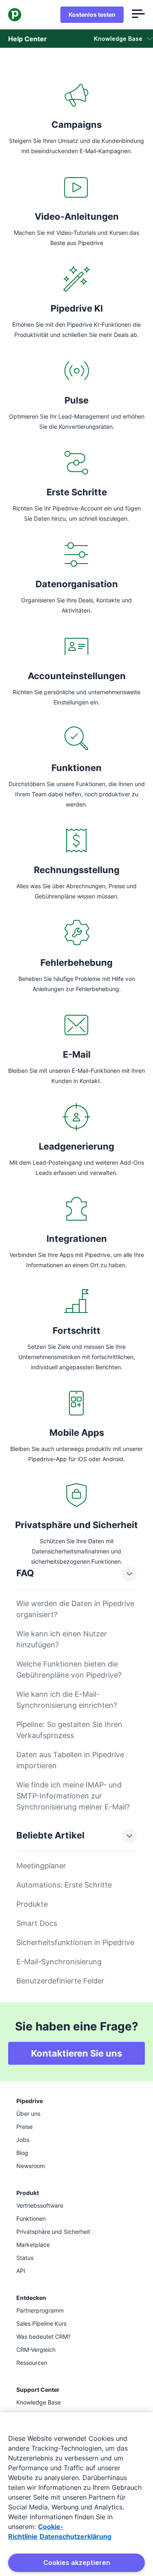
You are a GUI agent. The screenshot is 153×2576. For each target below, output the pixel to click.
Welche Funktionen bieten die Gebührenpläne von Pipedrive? (69, 1669)
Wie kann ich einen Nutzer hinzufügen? (62, 1639)
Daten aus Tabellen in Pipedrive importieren (70, 1760)
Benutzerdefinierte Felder (60, 1981)
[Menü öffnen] (138, 15)
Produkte (32, 1904)
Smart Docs (37, 1923)
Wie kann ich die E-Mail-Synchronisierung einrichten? (67, 1700)
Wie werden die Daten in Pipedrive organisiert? (75, 1609)
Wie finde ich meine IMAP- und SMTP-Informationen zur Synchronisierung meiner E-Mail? (73, 1796)
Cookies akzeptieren (77, 2563)
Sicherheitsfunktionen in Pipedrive (75, 1942)
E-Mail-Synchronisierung (59, 1962)
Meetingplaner (41, 1866)
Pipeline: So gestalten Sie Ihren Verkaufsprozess (69, 1730)
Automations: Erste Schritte (64, 1885)
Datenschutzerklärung (75, 2536)
